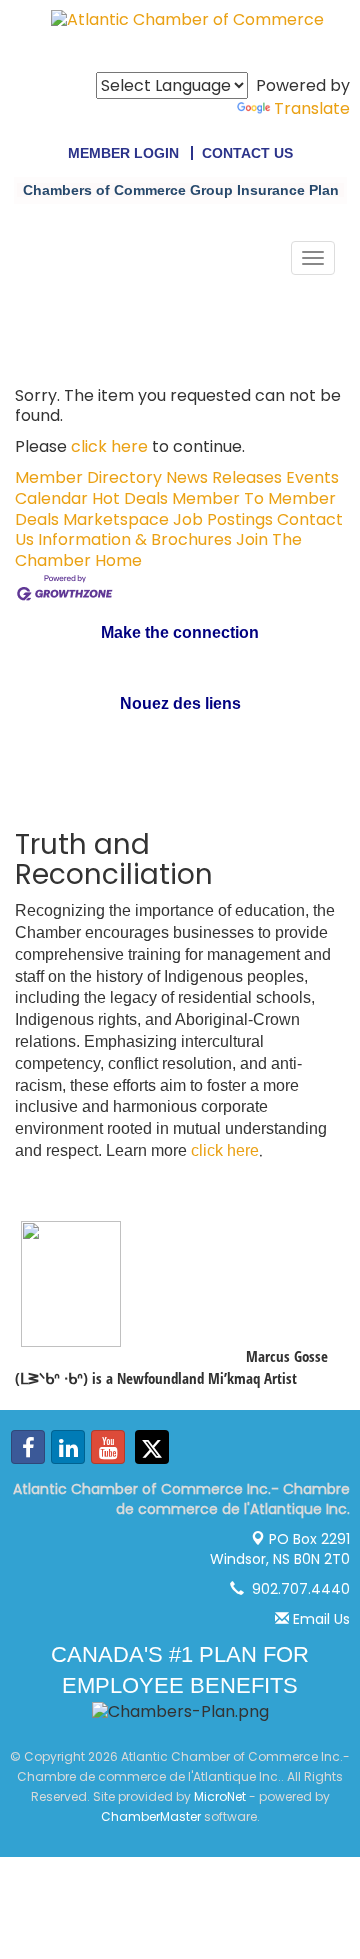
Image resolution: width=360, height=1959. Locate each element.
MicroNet (220, 1796)
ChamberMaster (151, 1816)
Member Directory (88, 477)
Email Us (319, 1619)
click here (109, 446)
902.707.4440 (297, 1589)
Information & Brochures (135, 539)
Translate (312, 108)
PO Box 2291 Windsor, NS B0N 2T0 (280, 1549)
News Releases (224, 477)
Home (118, 560)
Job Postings (223, 519)
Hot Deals (130, 498)
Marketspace (116, 519)
